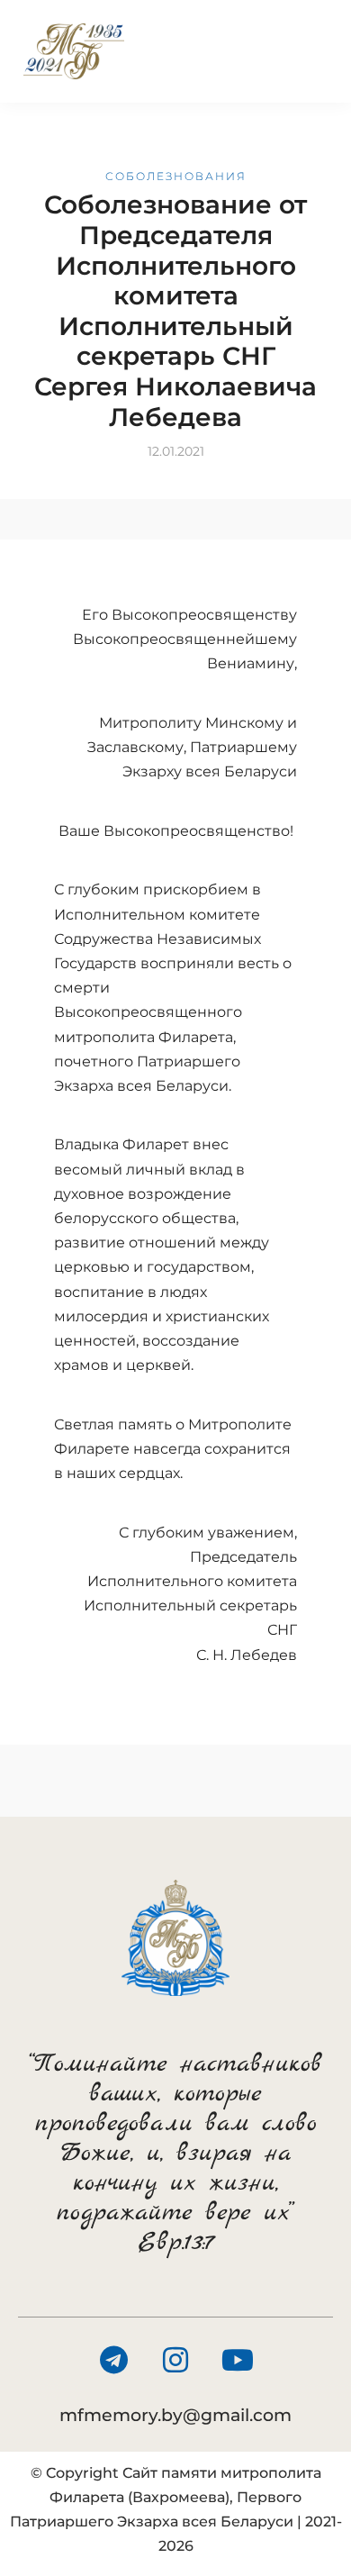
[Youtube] (238, 2360)
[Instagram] (175, 2360)
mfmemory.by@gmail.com (175, 2415)
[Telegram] (113, 2360)
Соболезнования (176, 176)
